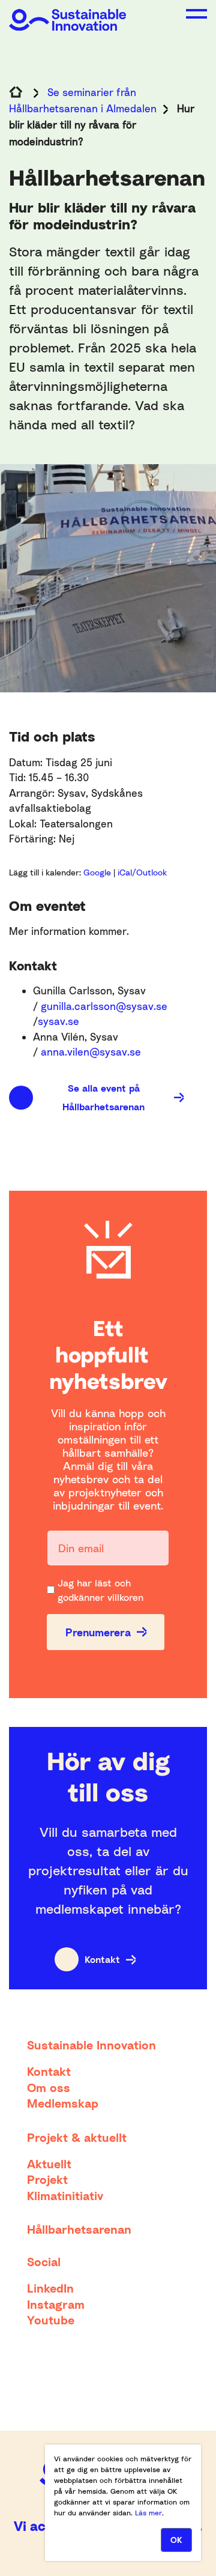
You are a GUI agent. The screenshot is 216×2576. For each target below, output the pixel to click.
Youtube (51, 2320)
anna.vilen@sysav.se (91, 1052)
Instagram (56, 2304)
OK (176, 2540)
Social (44, 2261)
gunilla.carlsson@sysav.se (104, 1006)
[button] (196, 14)
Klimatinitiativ (65, 2195)
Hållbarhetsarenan (79, 2229)
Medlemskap (63, 2103)
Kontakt (102, 1959)
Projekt (47, 2179)
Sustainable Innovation (91, 2045)
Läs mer (148, 2513)
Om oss (49, 2087)
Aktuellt (49, 2163)
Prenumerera (98, 1632)
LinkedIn (50, 2288)
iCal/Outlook (142, 872)
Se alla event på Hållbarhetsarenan (103, 1097)
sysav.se (58, 1021)
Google (98, 872)
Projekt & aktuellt (77, 2137)
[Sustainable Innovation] (67, 15)
